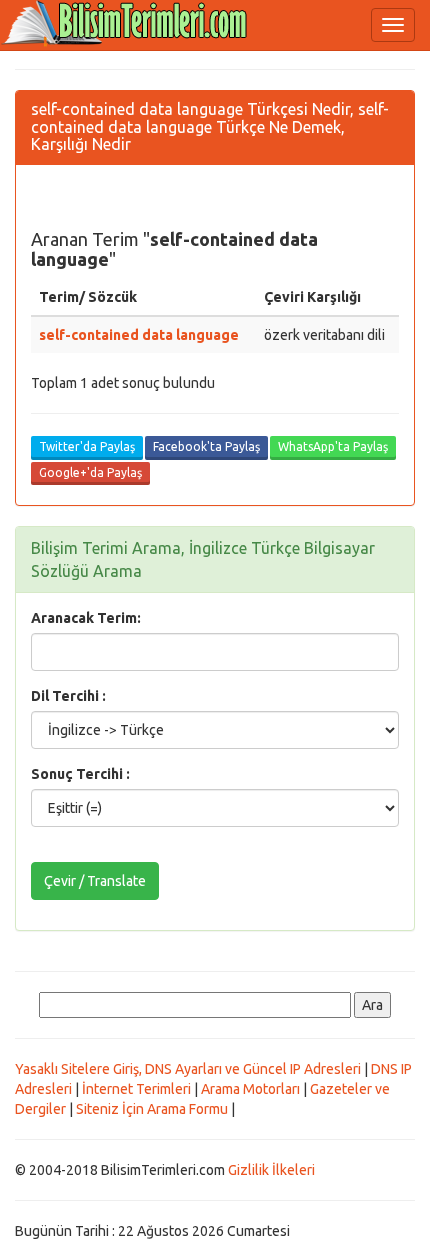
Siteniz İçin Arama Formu (152, 1109)
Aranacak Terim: (86, 618)
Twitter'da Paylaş (87, 446)
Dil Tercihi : (68, 696)
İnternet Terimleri (136, 1089)
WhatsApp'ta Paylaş (333, 446)
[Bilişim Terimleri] (130, 25)
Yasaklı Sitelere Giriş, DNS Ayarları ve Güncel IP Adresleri (188, 1069)
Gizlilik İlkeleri (271, 1170)
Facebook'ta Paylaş (206, 446)
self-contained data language (139, 335)
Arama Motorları (250, 1089)
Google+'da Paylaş (90, 472)
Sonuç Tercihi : (80, 774)
